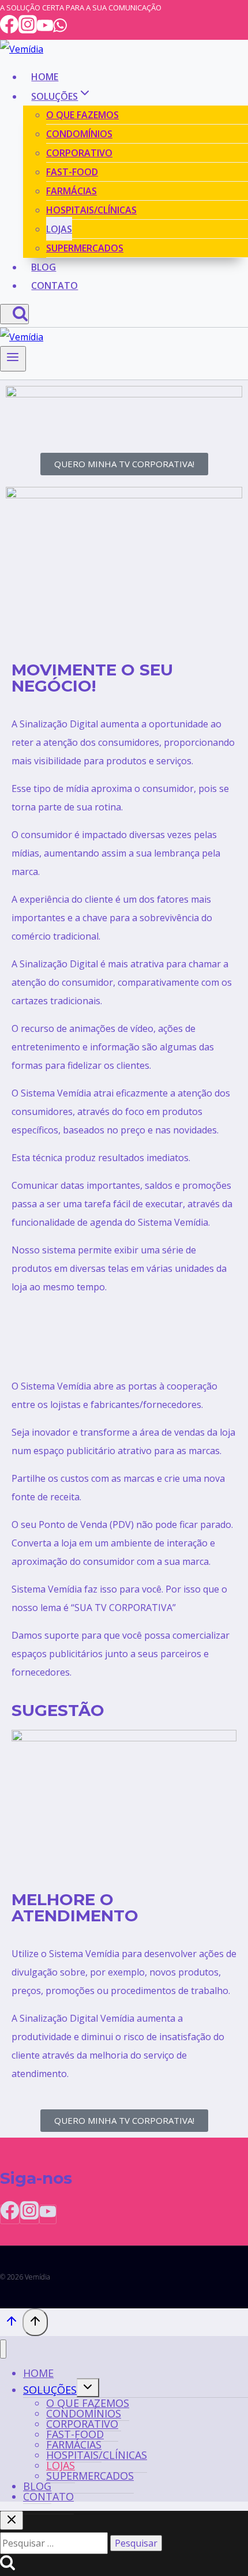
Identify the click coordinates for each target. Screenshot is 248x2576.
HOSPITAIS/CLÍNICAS (91, 210)
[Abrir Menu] (13, 359)
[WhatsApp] (60, 30)
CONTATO (55, 286)
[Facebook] (9, 30)
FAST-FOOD (72, 172)
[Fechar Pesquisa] (12, 2520)
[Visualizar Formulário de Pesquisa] (14, 314)
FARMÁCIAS (72, 191)
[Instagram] (28, 30)
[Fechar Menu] (3, 2349)
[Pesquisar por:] (55, 2543)
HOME (45, 77)
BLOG (44, 267)
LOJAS (59, 229)
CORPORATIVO (79, 153)
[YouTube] (45, 30)
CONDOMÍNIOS (79, 134)
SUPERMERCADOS (85, 248)
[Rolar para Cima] (11, 2323)
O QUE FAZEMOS (82, 115)
